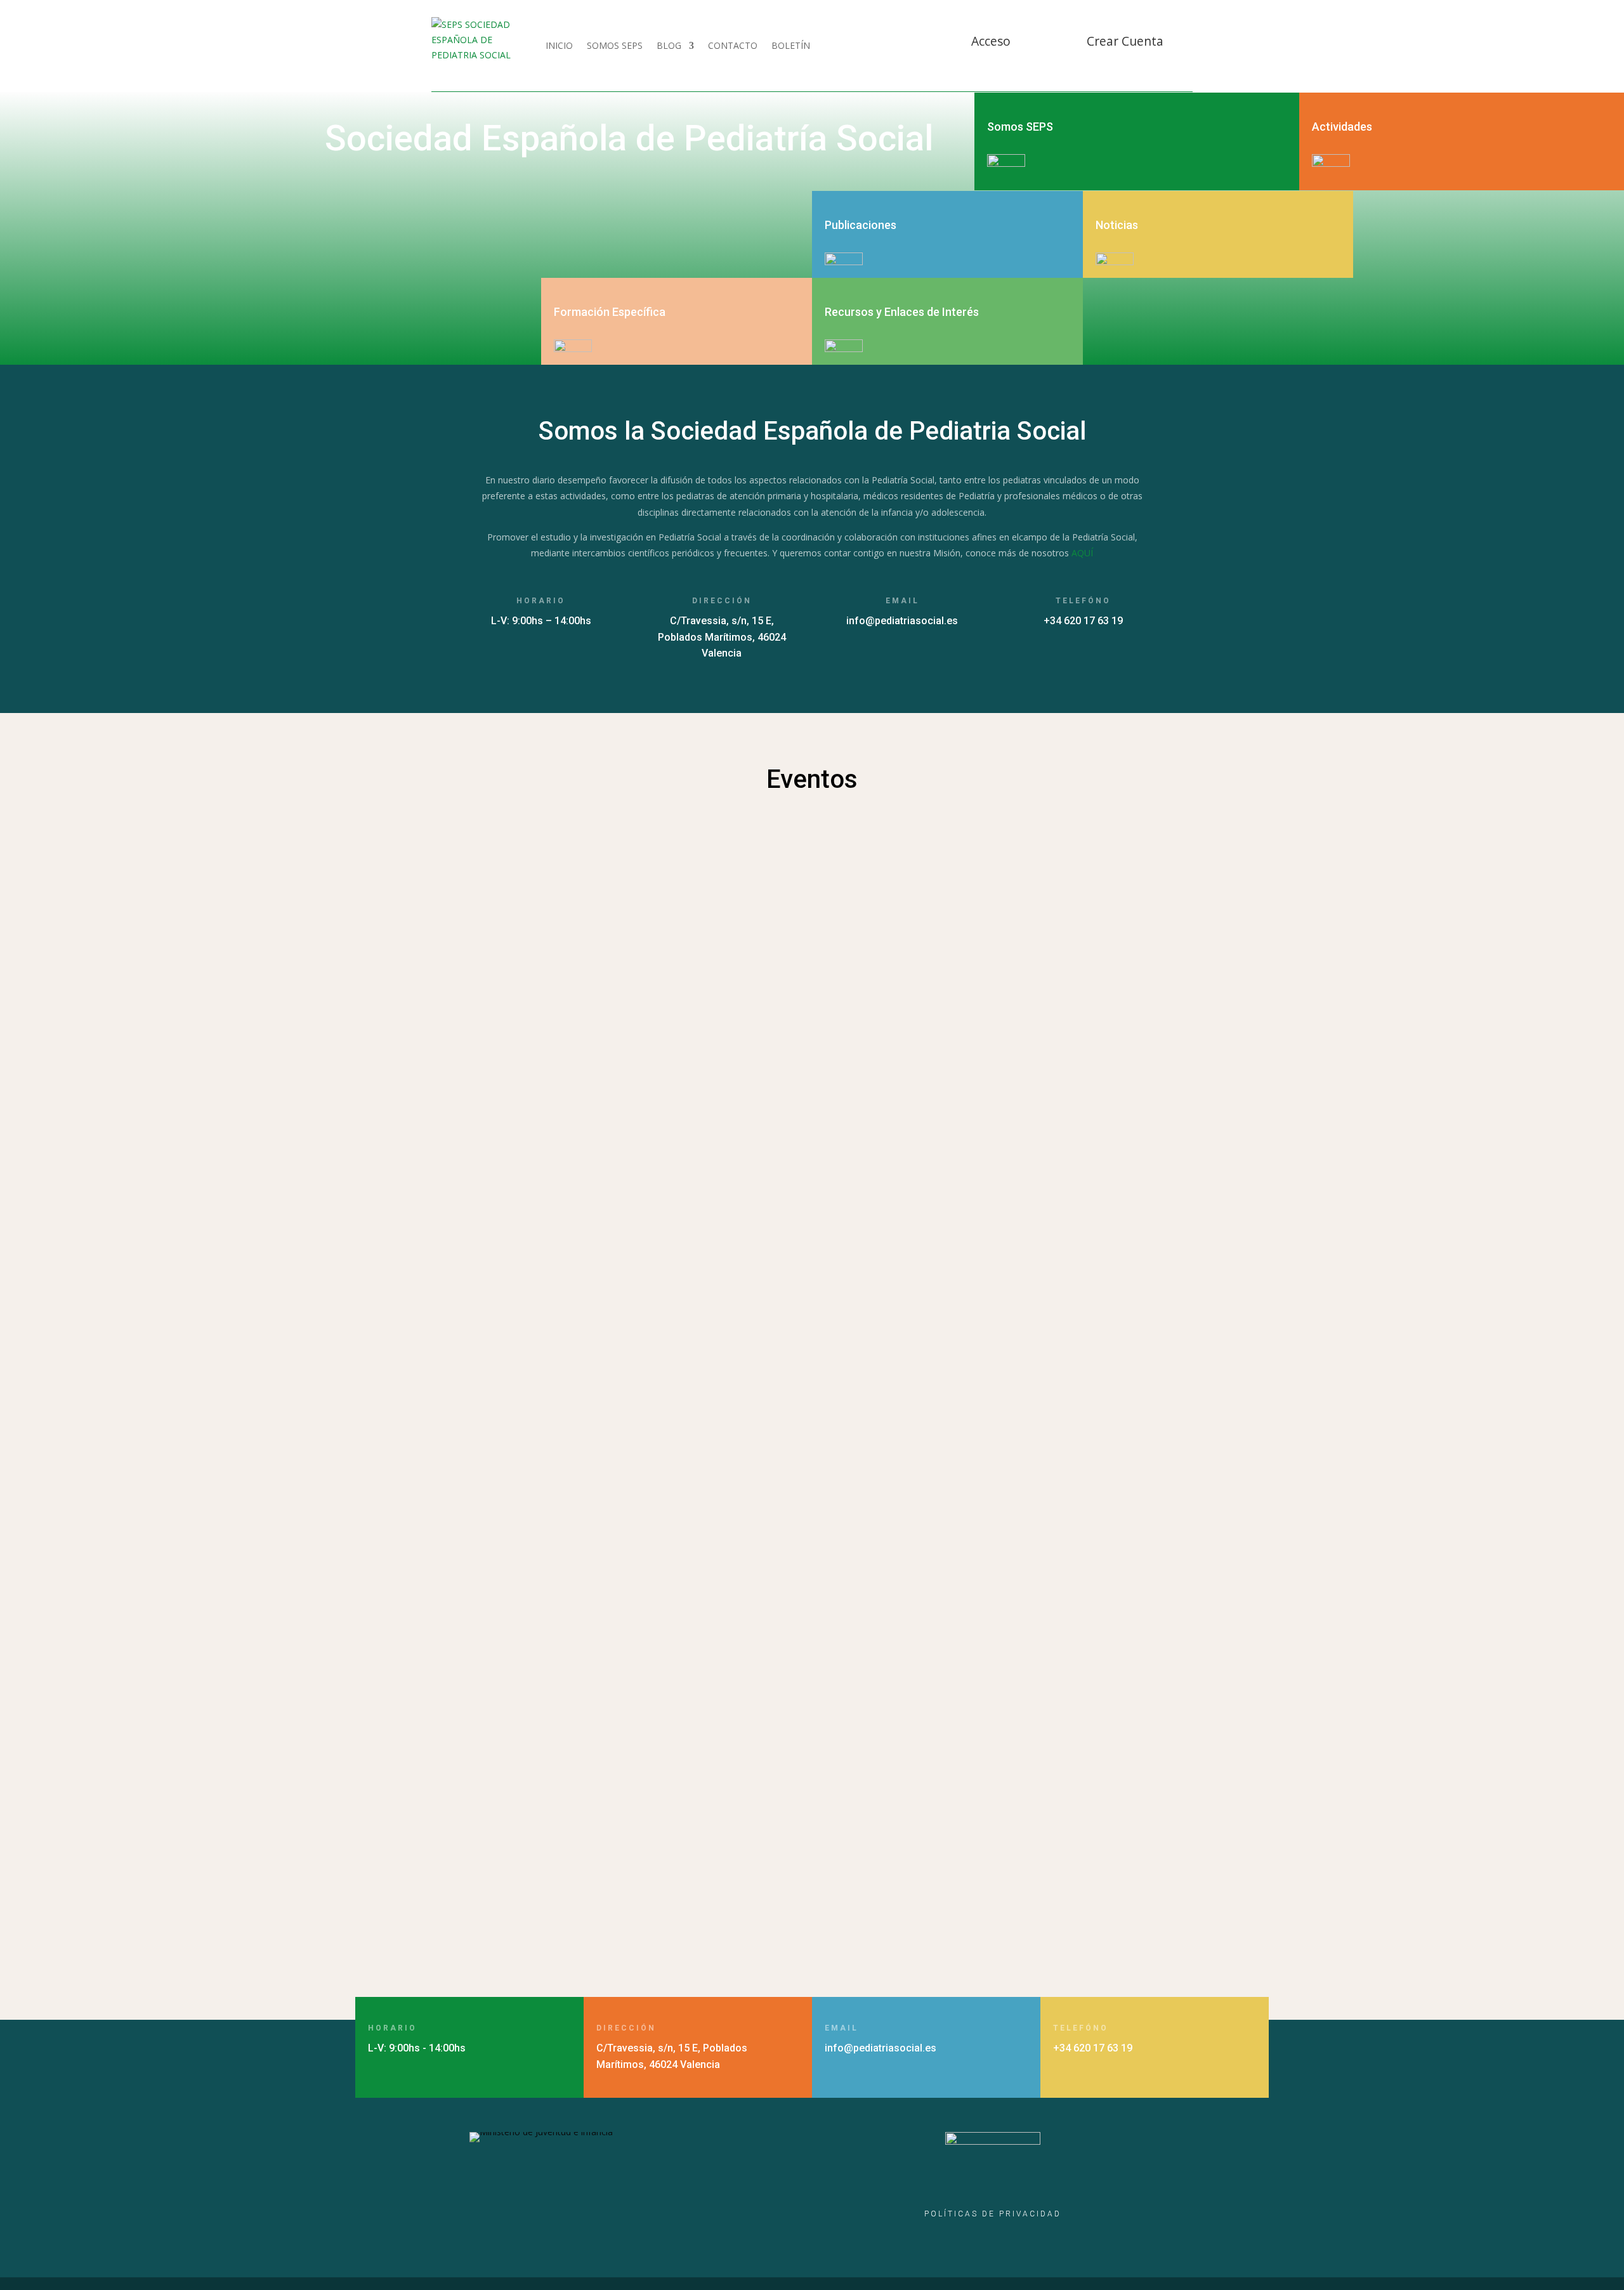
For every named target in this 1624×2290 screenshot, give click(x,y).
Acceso (991, 41)
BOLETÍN (791, 45)
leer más (500, 974)
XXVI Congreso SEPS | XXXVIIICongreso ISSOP (603, 1630)
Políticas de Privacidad (993, 2214)
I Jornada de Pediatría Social (558, 1477)
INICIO (559, 45)
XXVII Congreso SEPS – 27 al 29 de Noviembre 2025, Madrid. (643, 1296)
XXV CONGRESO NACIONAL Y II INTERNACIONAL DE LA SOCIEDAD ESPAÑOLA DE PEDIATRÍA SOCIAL (747, 1826)
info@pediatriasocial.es (902, 621)
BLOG (669, 45)
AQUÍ (1082, 553)
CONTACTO (733, 45)
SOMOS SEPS (615, 45)
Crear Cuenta (1125, 41)
